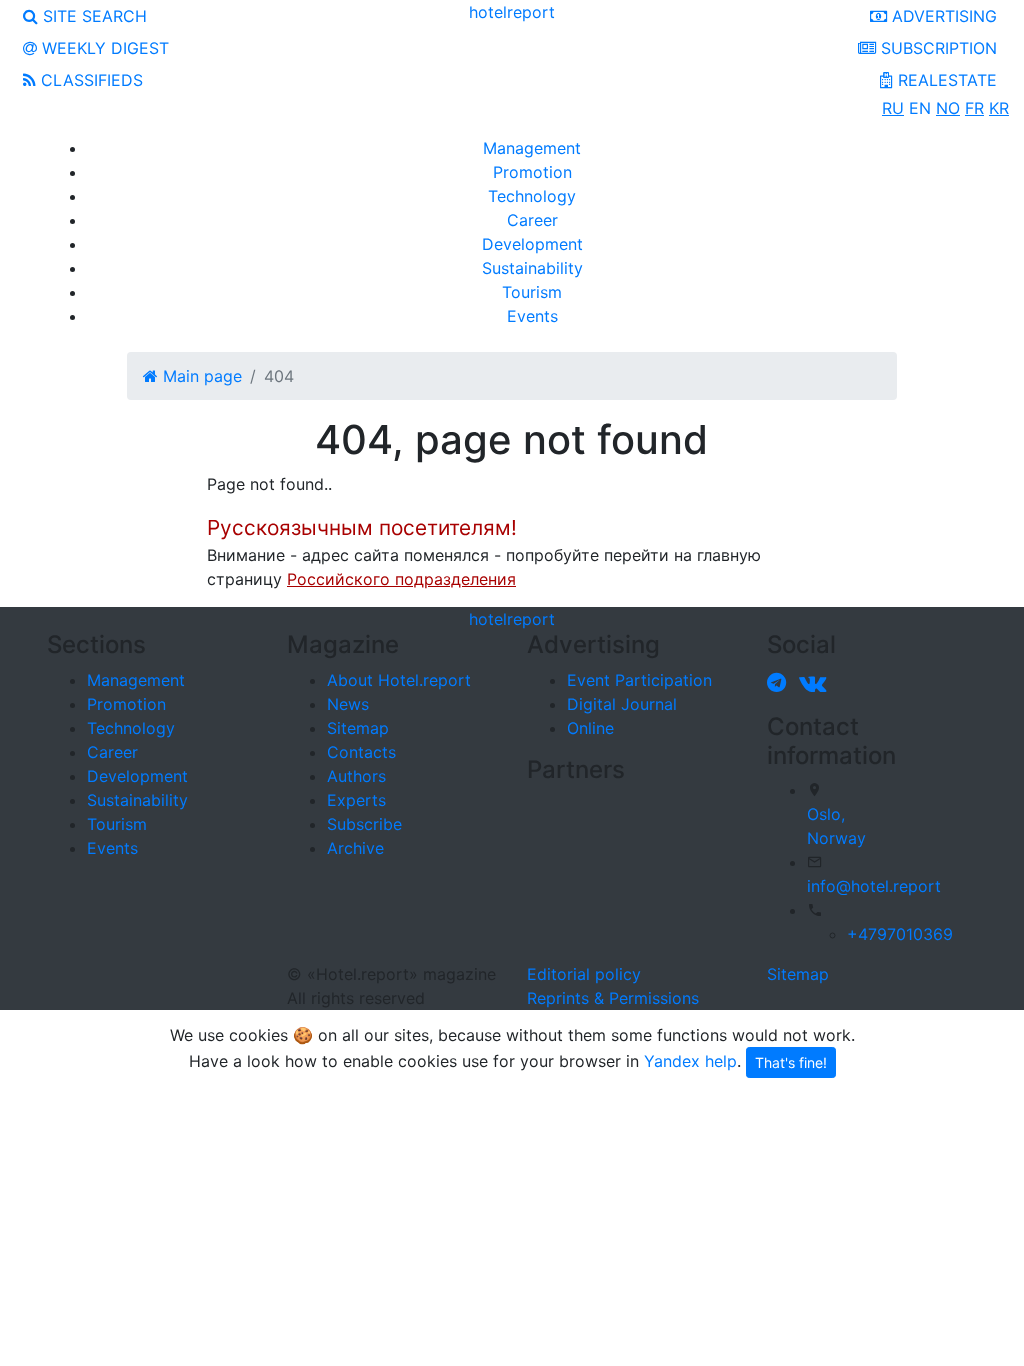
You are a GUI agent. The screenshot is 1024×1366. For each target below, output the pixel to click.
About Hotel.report (399, 680)
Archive (355, 848)
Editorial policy (584, 974)
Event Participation (639, 680)
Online (590, 728)
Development (532, 244)
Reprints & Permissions (613, 998)
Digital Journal (622, 704)
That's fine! (791, 1062)
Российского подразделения (401, 579)
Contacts (361, 752)
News (348, 704)
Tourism (532, 292)
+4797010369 (900, 934)
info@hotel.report (874, 886)
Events (532, 316)
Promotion (532, 172)
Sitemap (358, 728)
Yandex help (690, 1061)
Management (532, 148)
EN (920, 108)
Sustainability (532, 268)
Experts (356, 800)
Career (532, 220)
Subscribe (364, 824)
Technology (532, 196)
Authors (356, 776)
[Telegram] (780, 682)
